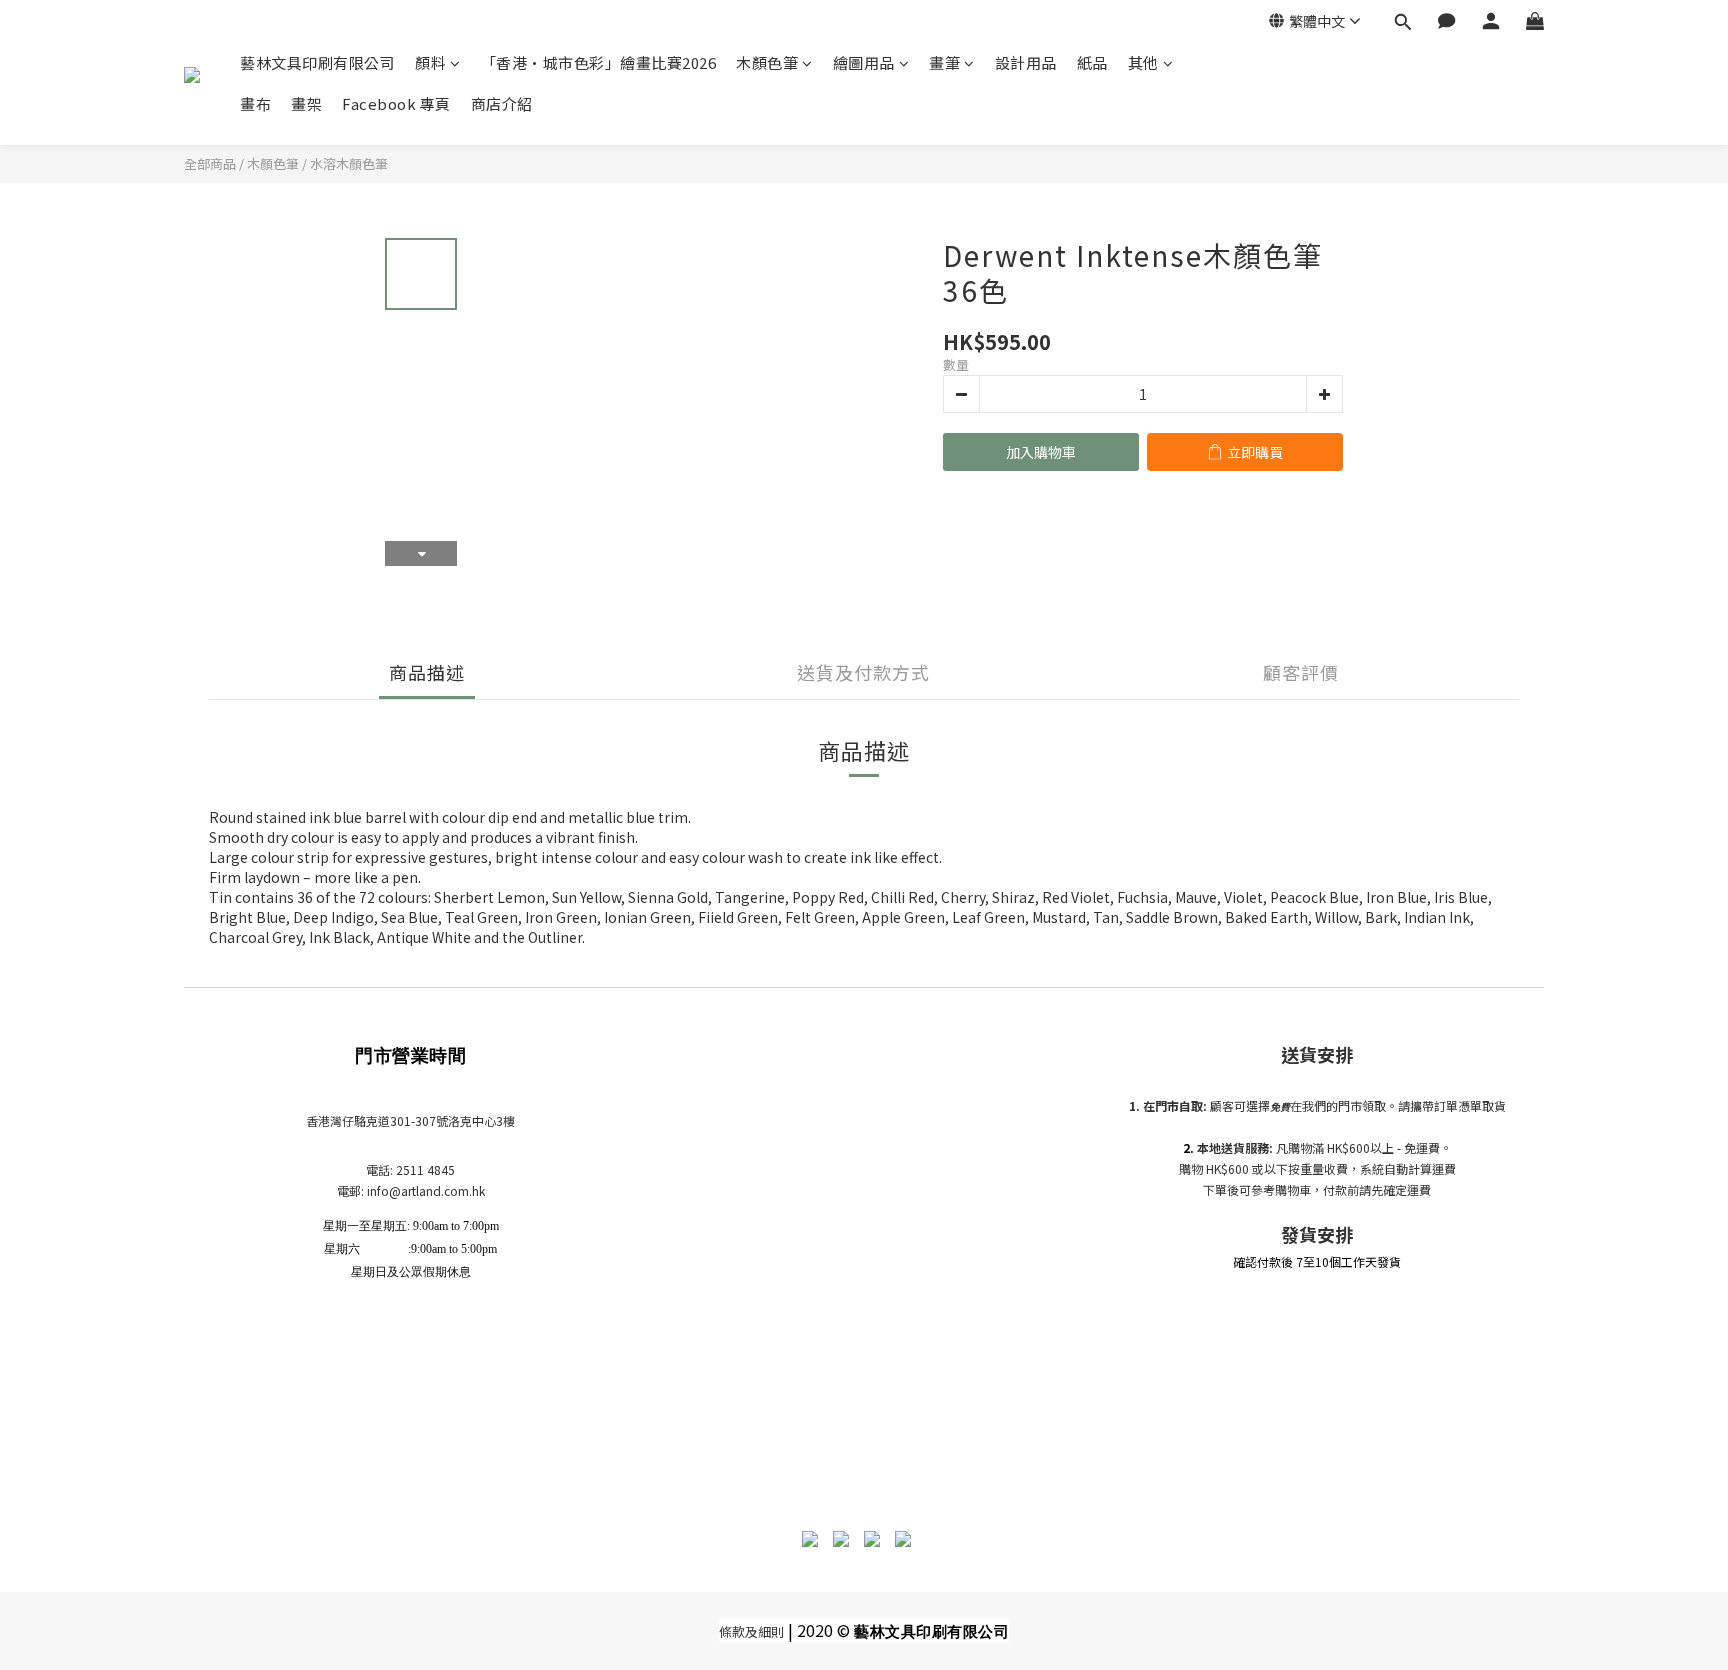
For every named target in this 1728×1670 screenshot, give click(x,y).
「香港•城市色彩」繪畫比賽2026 (599, 62)
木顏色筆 (767, 62)
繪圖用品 (864, 62)
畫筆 (944, 62)
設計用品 (1026, 62)
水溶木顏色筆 (349, 163)
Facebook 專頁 (396, 103)
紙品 (1092, 62)
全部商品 (210, 163)
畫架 (306, 103)
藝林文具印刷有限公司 (317, 62)
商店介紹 (502, 103)
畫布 (255, 103)
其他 (1143, 62)
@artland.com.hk (437, 1190)
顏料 (430, 62)
